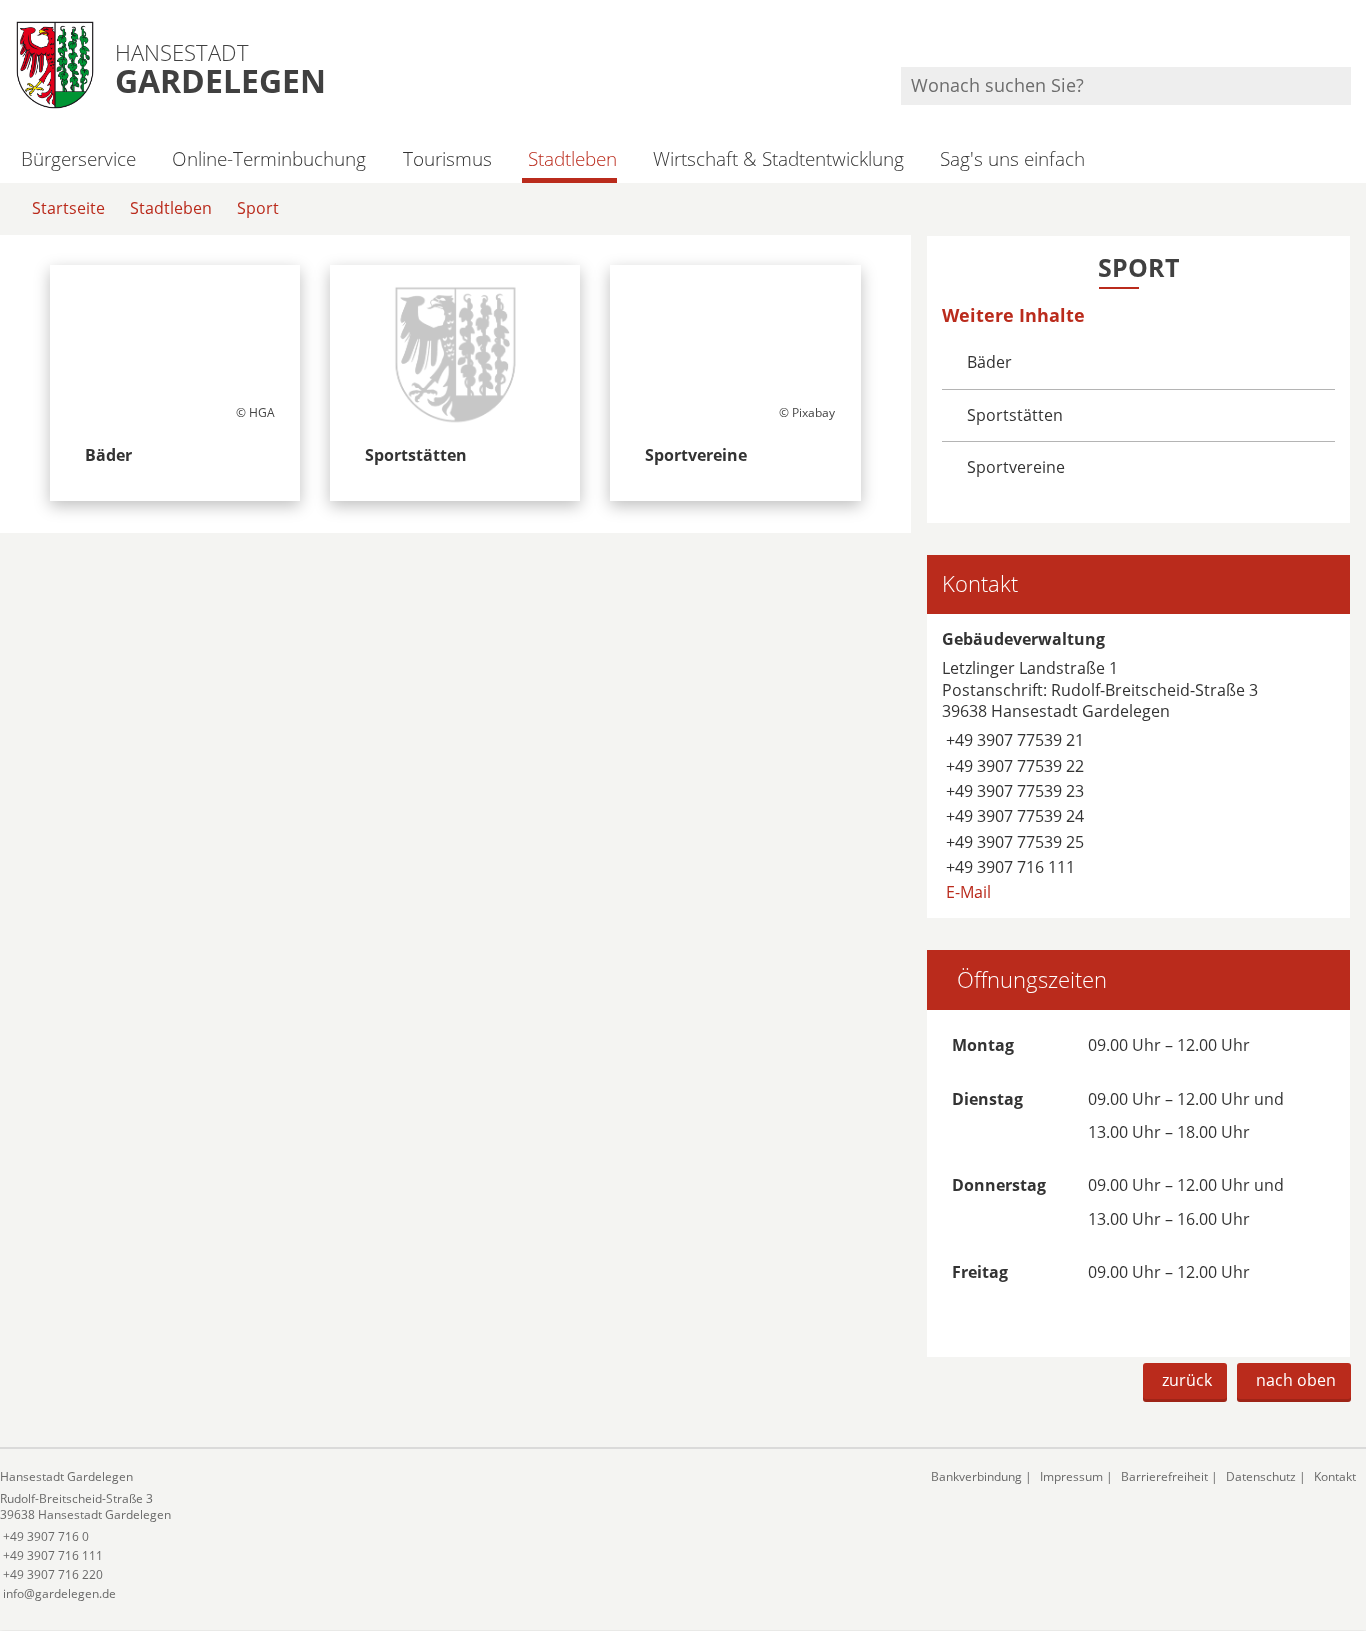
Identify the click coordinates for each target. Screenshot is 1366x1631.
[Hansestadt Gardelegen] (450, 1535)
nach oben (1296, 1380)
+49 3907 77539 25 (1013, 842)
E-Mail (966, 892)
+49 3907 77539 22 (1013, 766)
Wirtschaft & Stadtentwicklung (778, 158)
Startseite (68, 208)
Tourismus (447, 158)
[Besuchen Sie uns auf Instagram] (1348, 40)
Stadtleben (572, 158)
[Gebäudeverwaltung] (1138, 766)
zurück (1187, 1380)
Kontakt (1335, 1476)
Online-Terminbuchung (269, 158)
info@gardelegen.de (58, 1593)
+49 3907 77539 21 (1013, 740)
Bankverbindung (976, 1476)
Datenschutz (1261, 1476)
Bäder (989, 362)
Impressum (1071, 1476)
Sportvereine (1016, 467)
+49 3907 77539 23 (1013, 791)
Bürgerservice (78, 158)
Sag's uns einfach (1012, 158)
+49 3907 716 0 (44, 1536)
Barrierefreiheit (1164, 1476)
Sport (258, 208)
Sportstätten (1015, 415)
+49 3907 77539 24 (1013, 816)
